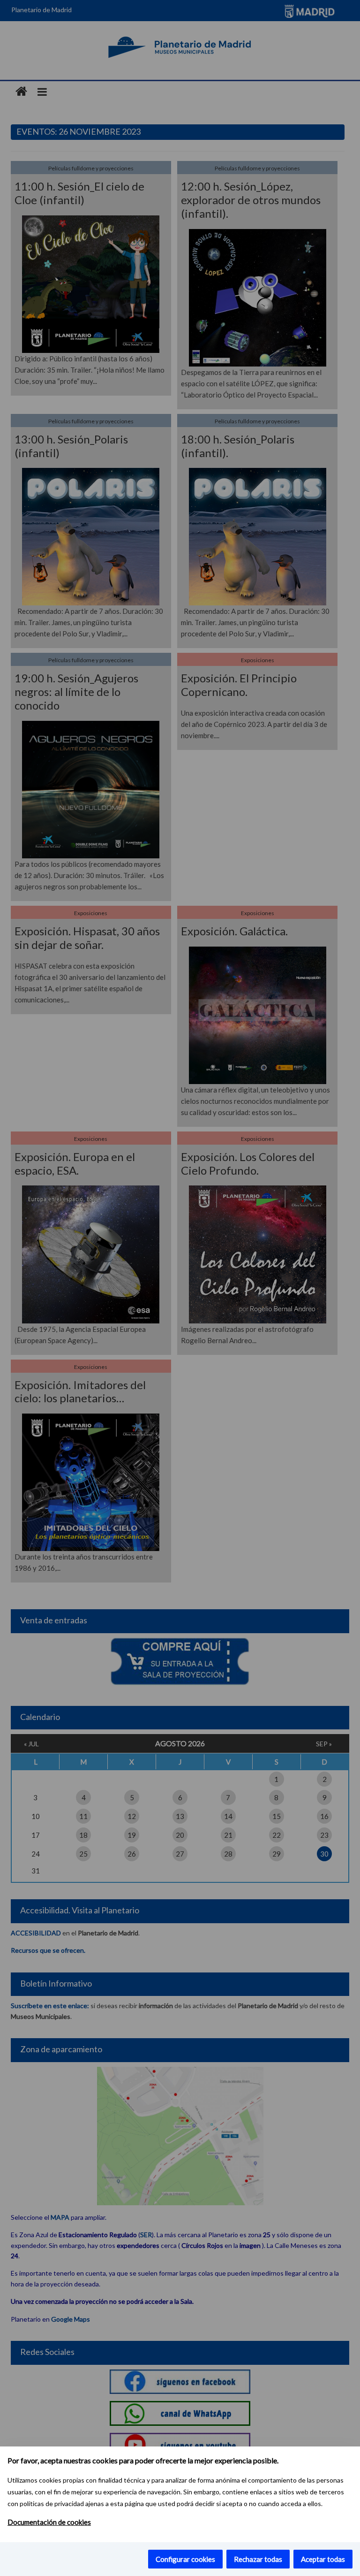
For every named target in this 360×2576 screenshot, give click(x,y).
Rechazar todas (258, 2559)
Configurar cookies (185, 2559)
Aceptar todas (323, 2559)
